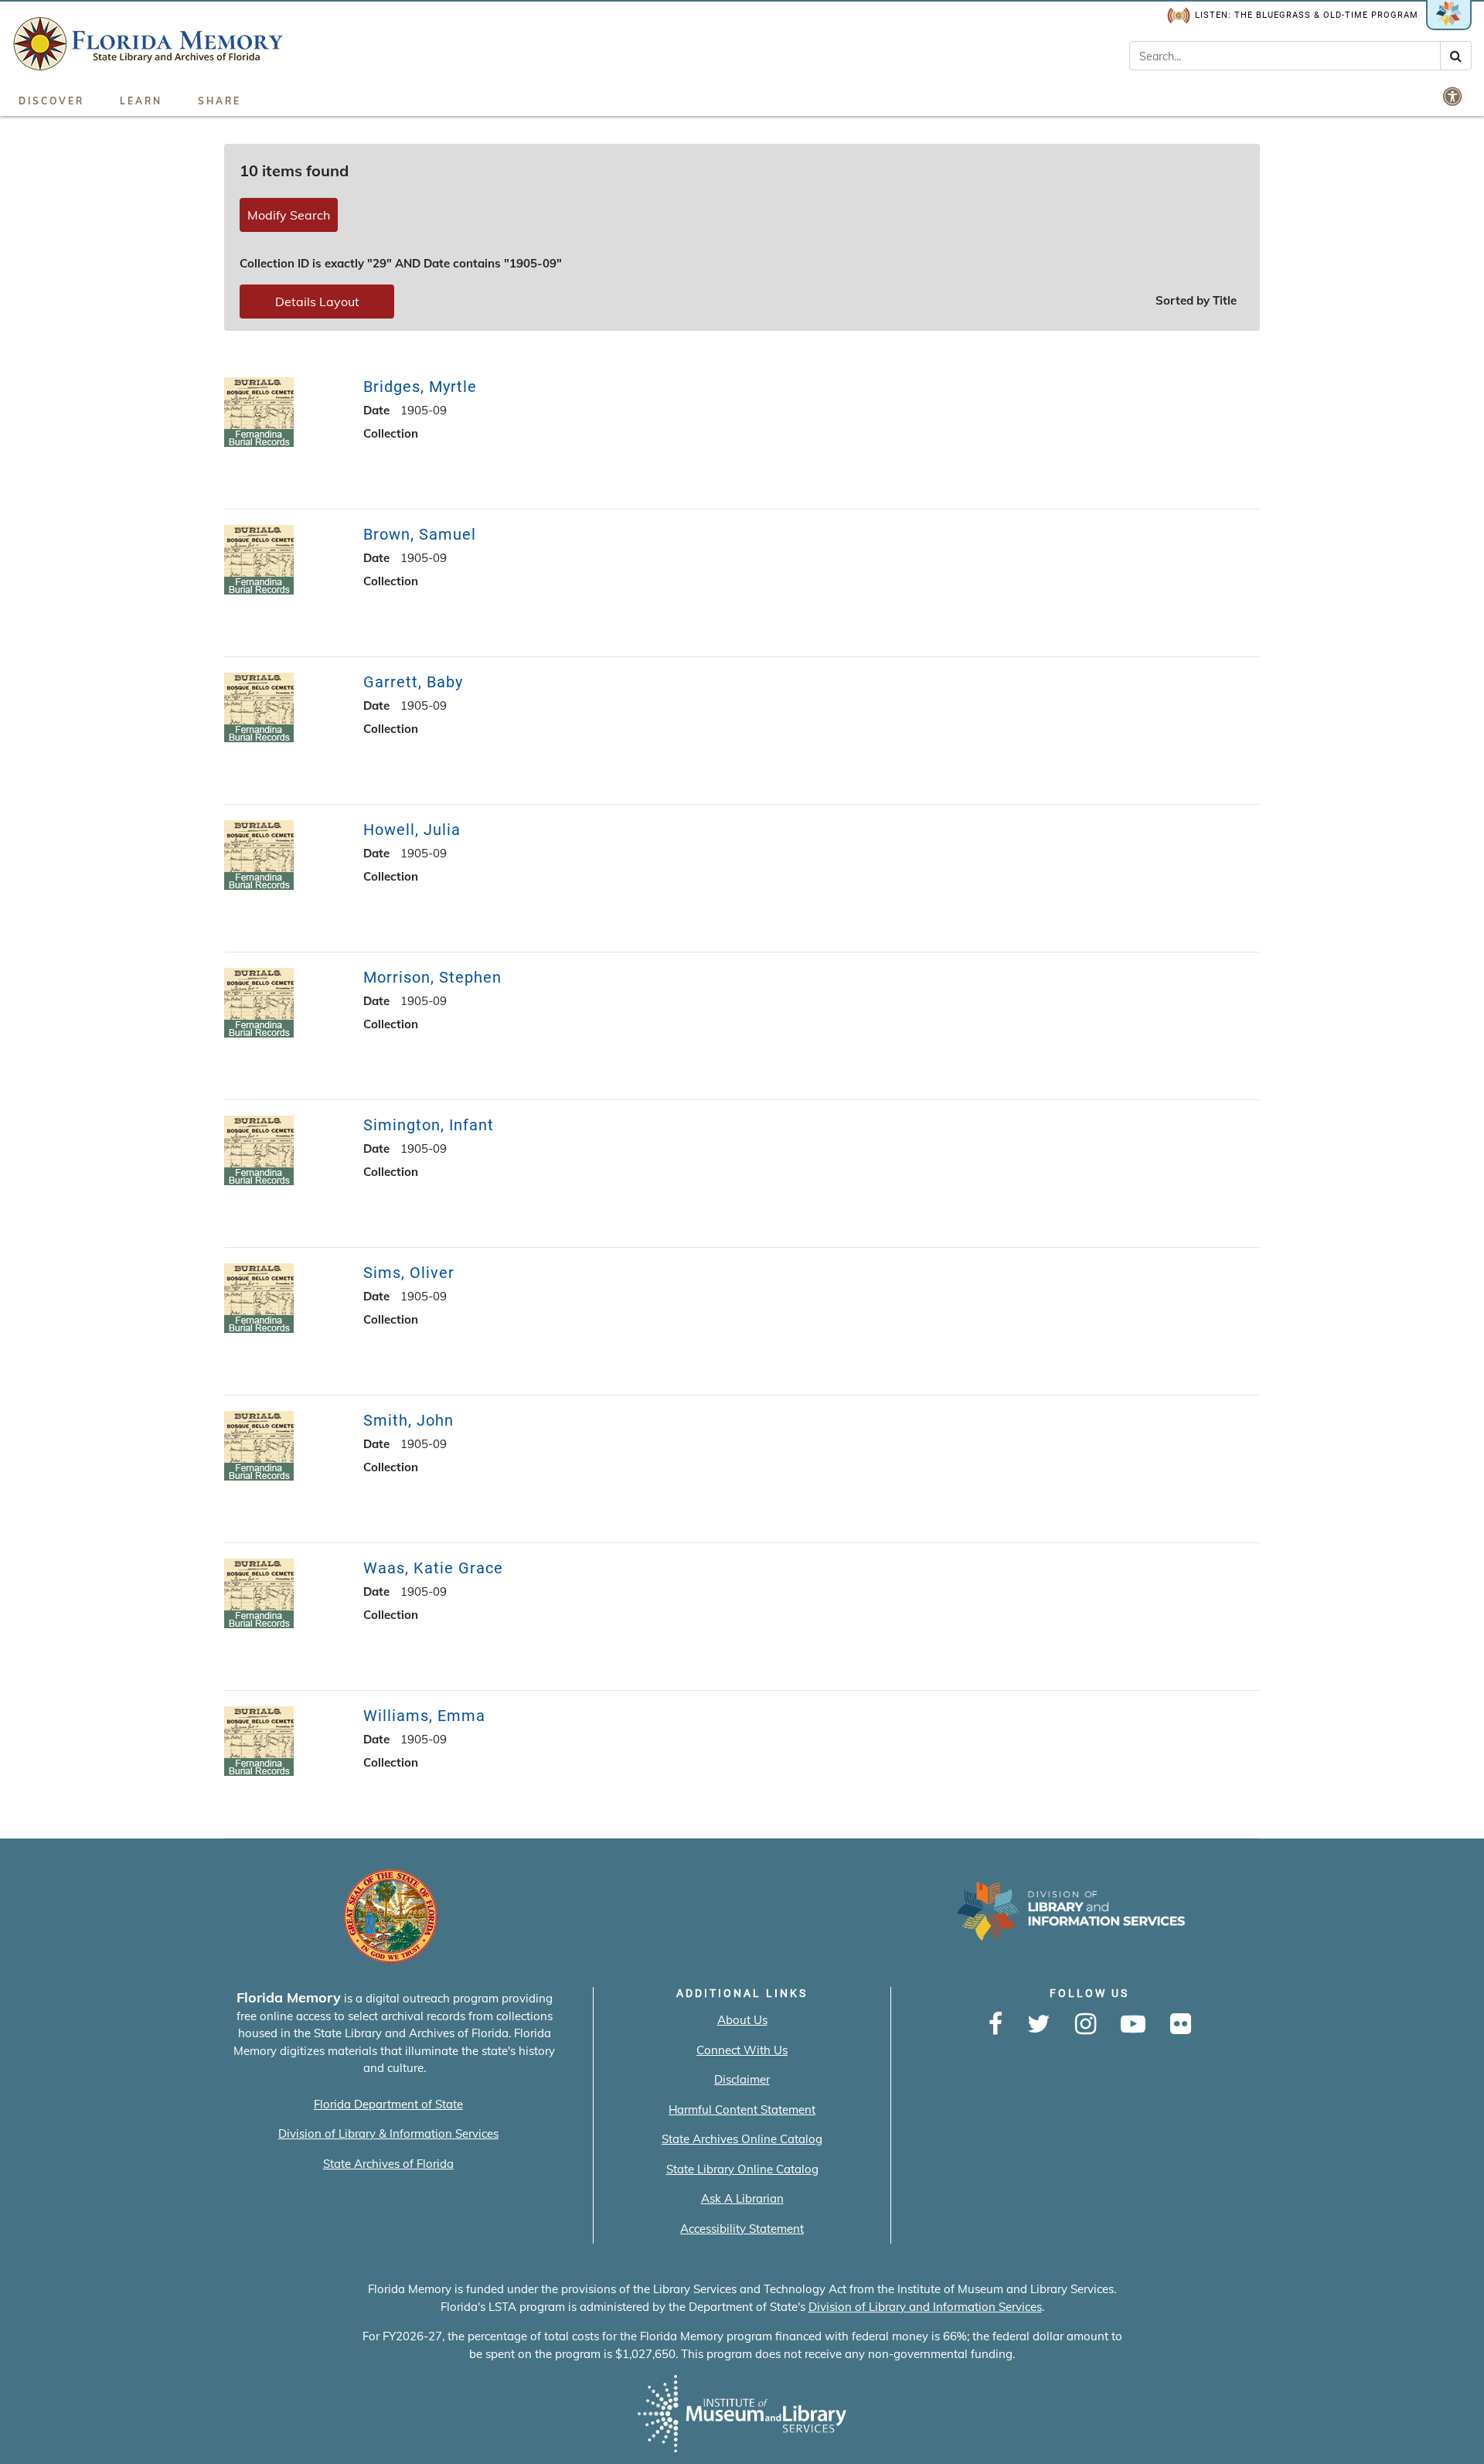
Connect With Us (742, 2050)
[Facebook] (996, 2025)
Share (220, 101)
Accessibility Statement (742, 2229)
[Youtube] (1133, 2025)
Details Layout (317, 302)
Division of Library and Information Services (925, 2307)
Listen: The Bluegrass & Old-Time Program (1307, 15)
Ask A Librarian (742, 2198)
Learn (141, 101)
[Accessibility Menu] (1454, 96)
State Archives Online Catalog (742, 2139)
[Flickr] (1181, 2025)
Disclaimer (742, 2079)
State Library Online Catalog (742, 2169)
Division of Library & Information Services (388, 2133)
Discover (51, 101)
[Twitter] (1039, 2025)
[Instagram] (1086, 2025)
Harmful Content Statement (742, 2110)
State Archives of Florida (388, 2164)
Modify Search (289, 215)
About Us (742, 2020)
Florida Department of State (388, 2104)
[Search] (1456, 56)
